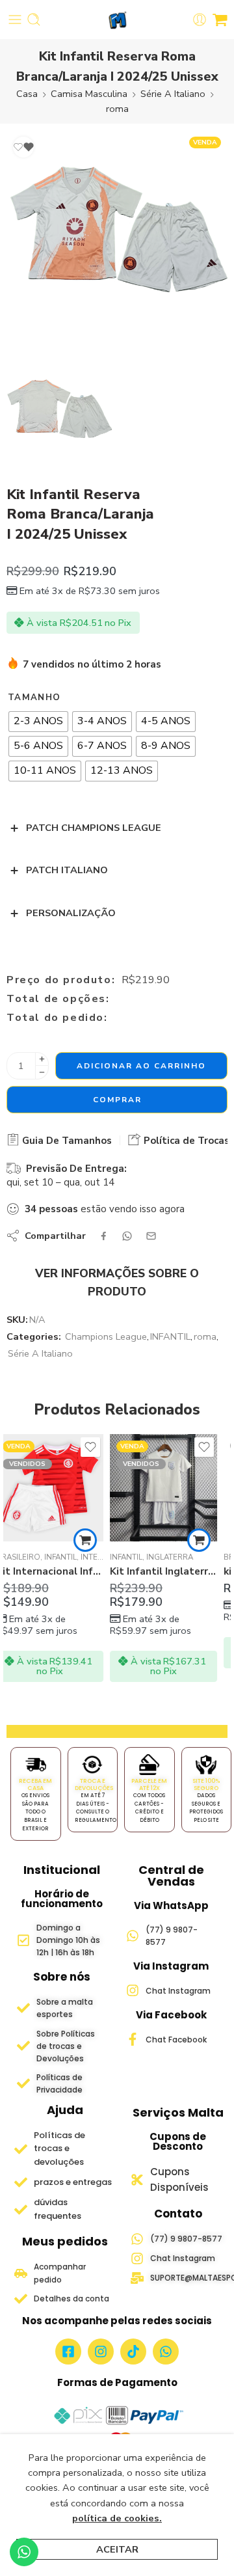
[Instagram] (101, 2352)
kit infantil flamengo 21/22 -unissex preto (174, 1571)
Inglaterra (66, 1557)
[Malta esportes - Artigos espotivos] (117, 20)
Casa (27, 94)
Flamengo (189, 1557)
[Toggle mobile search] (34, 20)
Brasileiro (142, 1557)
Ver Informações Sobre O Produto (117, 1282)
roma (117, 109)
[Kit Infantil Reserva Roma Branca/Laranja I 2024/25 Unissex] (117, 241)
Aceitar (117, 2549)
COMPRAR (117, 1100)
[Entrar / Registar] (200, 20)
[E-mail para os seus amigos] (151, 1236)
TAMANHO (34, 698)
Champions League (106, 1336)
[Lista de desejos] (23, 147)
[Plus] (42, 1059)
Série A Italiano (173, 94)
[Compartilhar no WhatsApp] (127, 1236)
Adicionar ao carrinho (141, 1066)
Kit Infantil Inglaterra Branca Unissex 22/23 (60, 1571)
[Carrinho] (220, 20)
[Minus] (42, 1073)
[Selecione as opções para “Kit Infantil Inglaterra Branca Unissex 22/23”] (96, 1540)
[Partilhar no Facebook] (104, 1236)
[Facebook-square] (68, 2352)
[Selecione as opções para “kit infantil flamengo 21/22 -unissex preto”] (209, 1540)
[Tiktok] (133, 2352)
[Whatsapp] (166, 2352)
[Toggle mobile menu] (15, 20)
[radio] (38, 722)
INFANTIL (170, 1336)
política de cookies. (117, 2518)
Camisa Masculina (89, 94)
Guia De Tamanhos (66, 1141)
